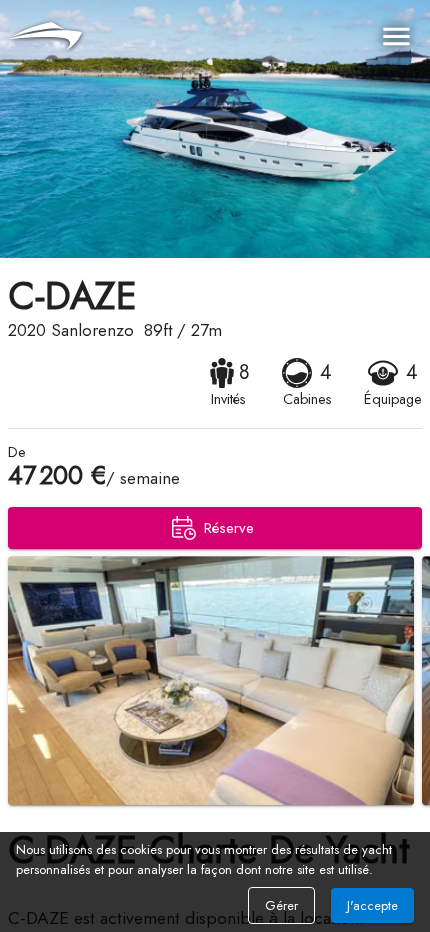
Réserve (229, 528)
